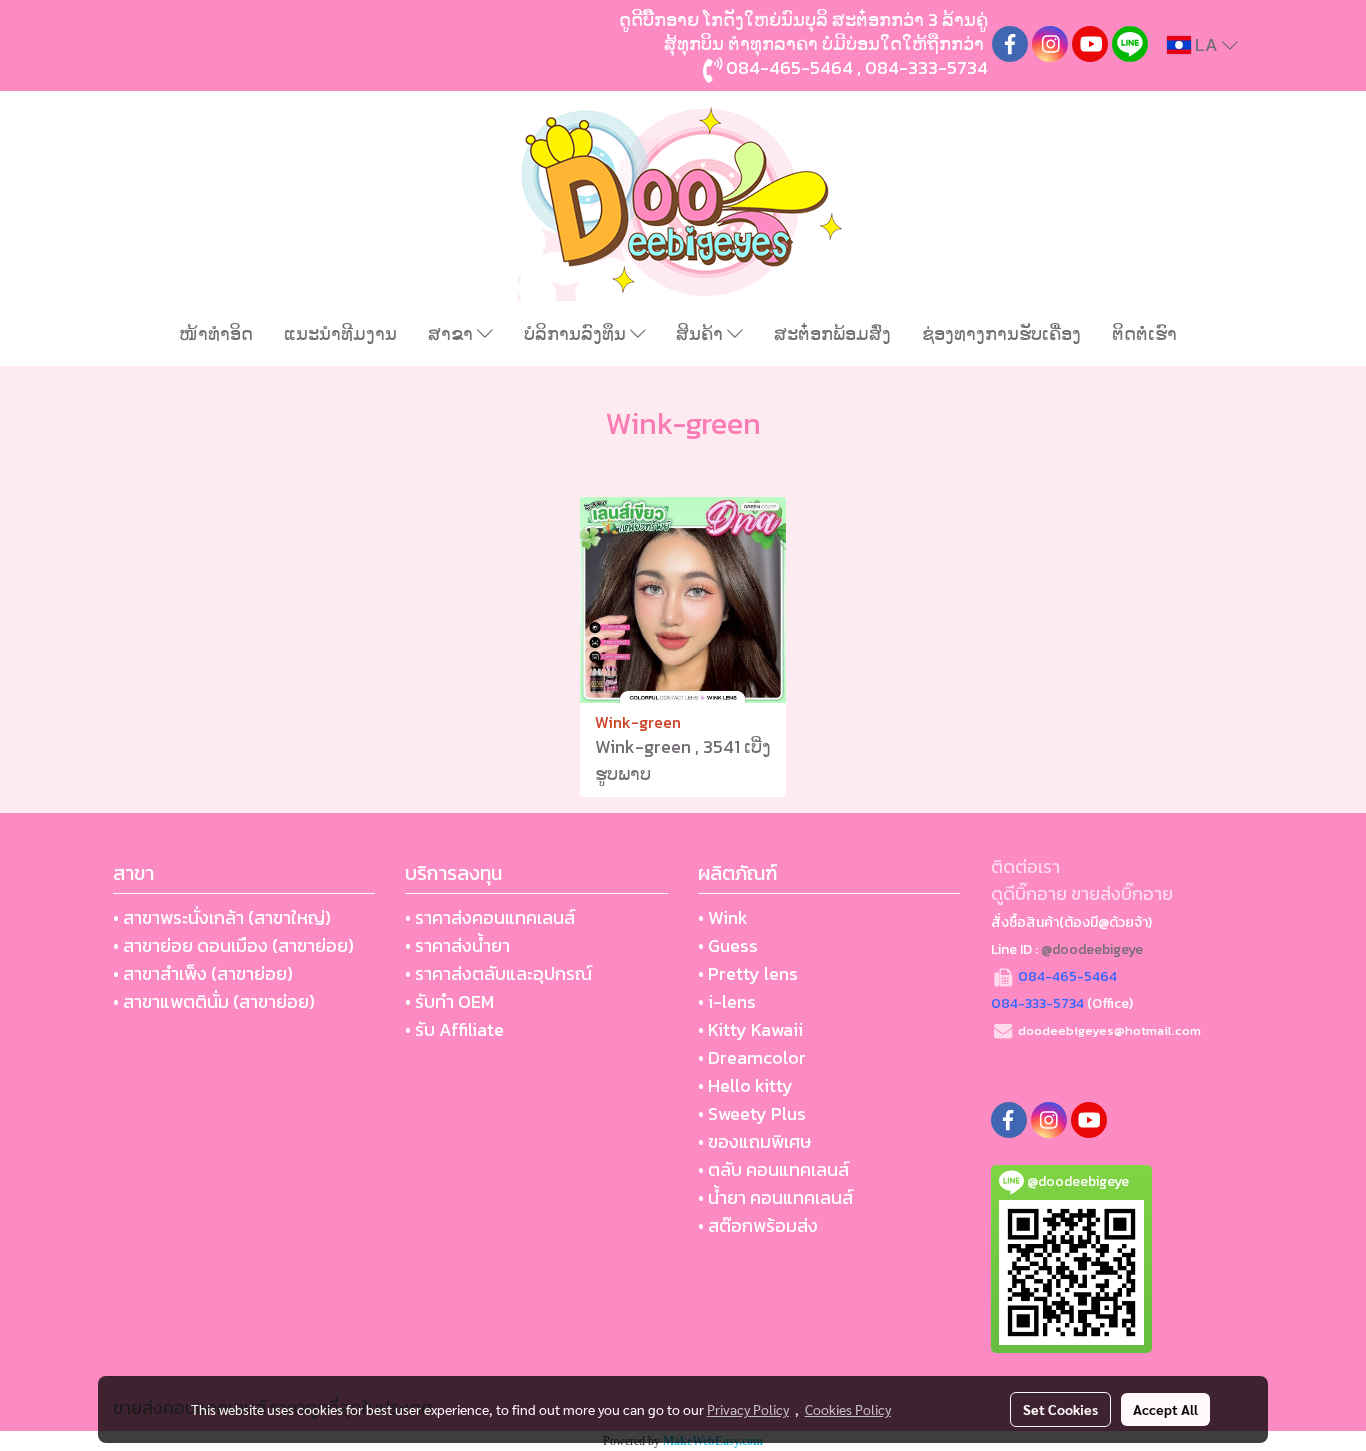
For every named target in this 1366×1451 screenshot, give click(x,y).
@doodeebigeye (1092, 949)
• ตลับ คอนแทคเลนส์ (773, 1169)
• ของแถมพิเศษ (754, 1141)
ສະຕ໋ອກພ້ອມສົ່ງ (832, 333)
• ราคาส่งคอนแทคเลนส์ (490, 917)
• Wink (723, 917)
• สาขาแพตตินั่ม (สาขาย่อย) (214, 1001)
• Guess (728, 945)
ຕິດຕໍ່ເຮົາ (1144, 333)
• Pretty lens (748, 973)
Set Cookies (1060, 1409)
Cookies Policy (848, 1409)
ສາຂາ (452, 333)
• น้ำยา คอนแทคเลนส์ (775, 1197)
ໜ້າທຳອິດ (216, 333)
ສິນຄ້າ (701, 333)
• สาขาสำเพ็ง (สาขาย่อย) (203, 973)
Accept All (1165, 1409)
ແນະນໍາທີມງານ (340, 333)
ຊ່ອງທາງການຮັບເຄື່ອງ (1001, 333)
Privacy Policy (748, 1409)
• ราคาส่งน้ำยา (457, 945)
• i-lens (727, 1001)
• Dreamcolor (752, 1057)
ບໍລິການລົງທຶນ (577, 333)
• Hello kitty (745, 1085)
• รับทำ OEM (449, 1001)
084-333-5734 (926, 67)
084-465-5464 (789, 67)
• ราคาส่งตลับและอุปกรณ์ (498, 973)
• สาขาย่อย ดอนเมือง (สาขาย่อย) (233, 945)
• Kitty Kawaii (750, 1029)
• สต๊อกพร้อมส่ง (758, 1225)
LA (1206, 44)
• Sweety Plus (752, 1113)
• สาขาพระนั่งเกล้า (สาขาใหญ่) (222, 917)
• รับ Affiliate (454, 1029)
